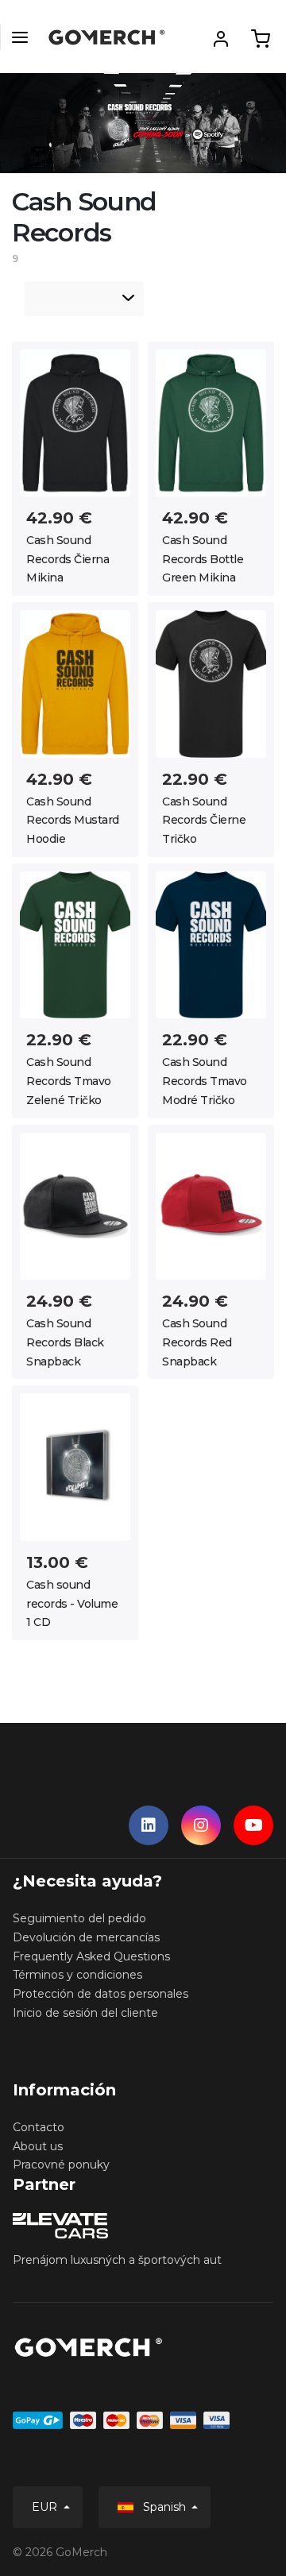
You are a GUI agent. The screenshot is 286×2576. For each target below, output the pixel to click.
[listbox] (84, 299)
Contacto (39, 2127)
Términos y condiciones (77, 1975)
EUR (46, 2507)
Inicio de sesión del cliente (85, 2013)
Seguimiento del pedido (79, 1918)
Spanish (164, 2507)
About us (38, 2146)
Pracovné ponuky (61, 2165)
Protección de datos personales (100, 1994)
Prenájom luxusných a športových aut (117, 2260)
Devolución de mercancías (86, 1937)
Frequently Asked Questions (91, 1956)
